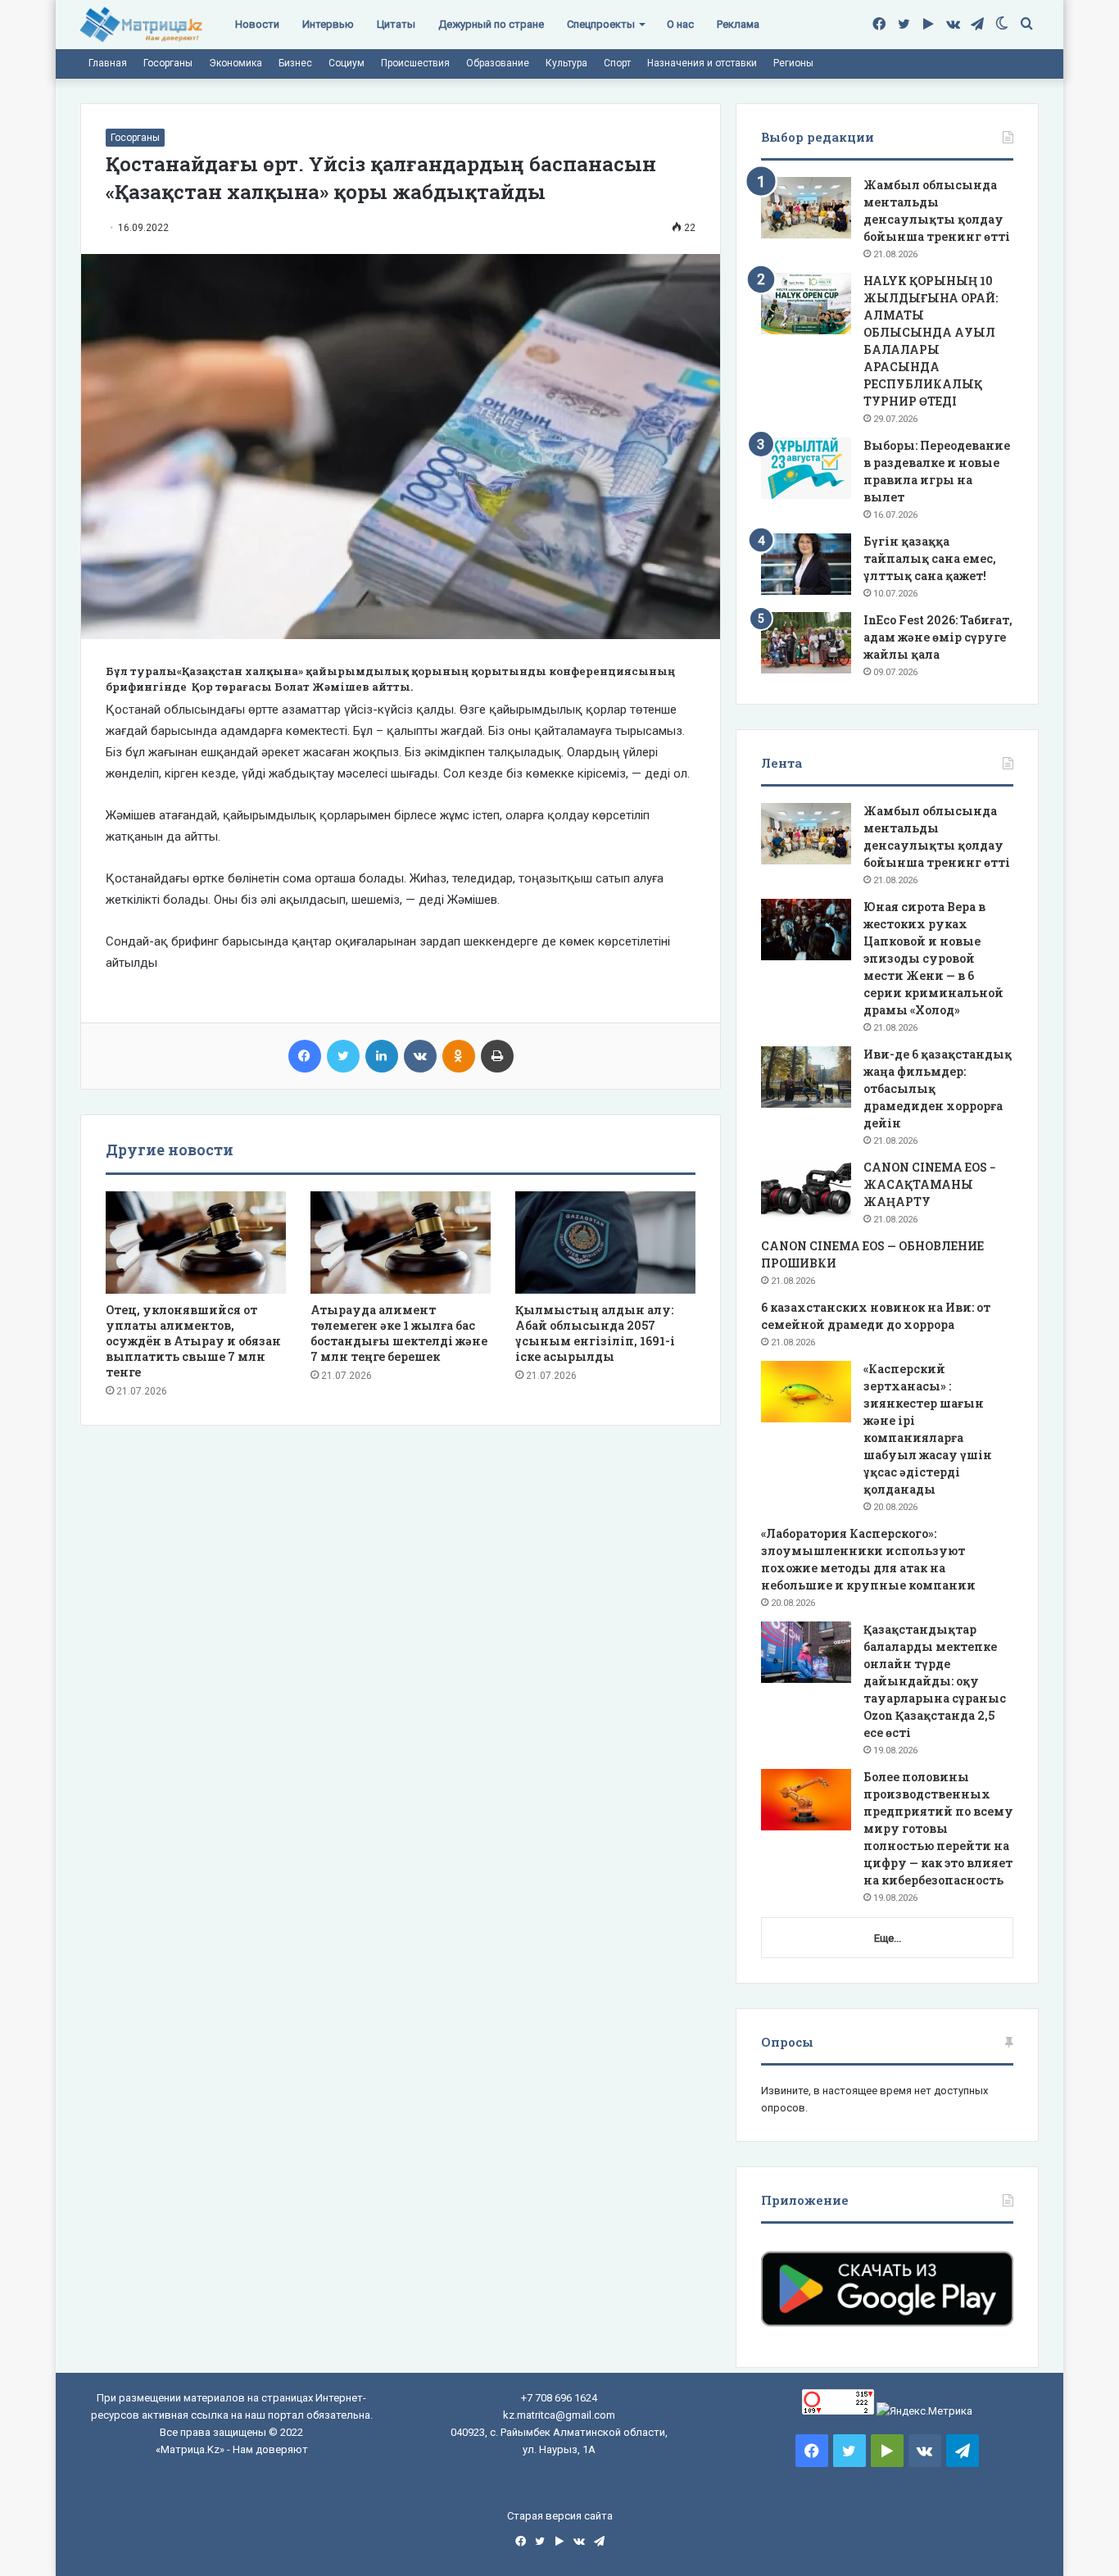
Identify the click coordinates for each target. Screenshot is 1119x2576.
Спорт (617, 63)
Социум (347, 63)
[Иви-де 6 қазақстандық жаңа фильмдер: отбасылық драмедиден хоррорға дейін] (806, 1077)
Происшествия (415, 63)
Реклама (738, 24)
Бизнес (295, 63)
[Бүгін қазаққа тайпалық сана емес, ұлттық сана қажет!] (806, 564)
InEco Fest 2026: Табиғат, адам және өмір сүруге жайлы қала (938, 637)
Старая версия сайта (560, 2516)
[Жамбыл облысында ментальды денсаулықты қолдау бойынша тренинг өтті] (806, 208)
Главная (108, 63)
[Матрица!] (141, 25)
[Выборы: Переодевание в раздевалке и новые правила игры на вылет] (806, 468)
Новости (257, 24)
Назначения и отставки (702, 63)
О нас (680, 24)
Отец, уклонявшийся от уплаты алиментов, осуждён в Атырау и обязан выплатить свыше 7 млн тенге (193, 1341)
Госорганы (168, 63)
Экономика (236, 63)
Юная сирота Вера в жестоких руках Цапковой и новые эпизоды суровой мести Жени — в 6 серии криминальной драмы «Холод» (933, 958)
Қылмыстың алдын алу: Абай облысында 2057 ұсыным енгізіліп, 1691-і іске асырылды (595, 1333)
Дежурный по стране (491, 24)
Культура (566, 63)
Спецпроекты (601, 24)
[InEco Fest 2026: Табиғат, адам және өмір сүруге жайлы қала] (806, 643)
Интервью (328, 24)
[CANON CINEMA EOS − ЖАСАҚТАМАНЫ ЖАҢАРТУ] (806, 1190)
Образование (498, 63)
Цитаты (396, 24)
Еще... (888, 1938)
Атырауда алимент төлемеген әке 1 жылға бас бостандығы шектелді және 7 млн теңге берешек (399, 1333)
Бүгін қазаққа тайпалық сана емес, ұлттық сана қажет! (930, 558)
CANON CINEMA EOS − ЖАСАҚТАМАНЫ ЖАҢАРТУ (930, 1184)
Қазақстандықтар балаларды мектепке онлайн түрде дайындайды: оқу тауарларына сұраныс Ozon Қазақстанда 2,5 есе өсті (935, 1681)
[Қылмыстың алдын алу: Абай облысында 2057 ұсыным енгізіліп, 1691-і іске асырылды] (605, 1242)
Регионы (793, 63)
